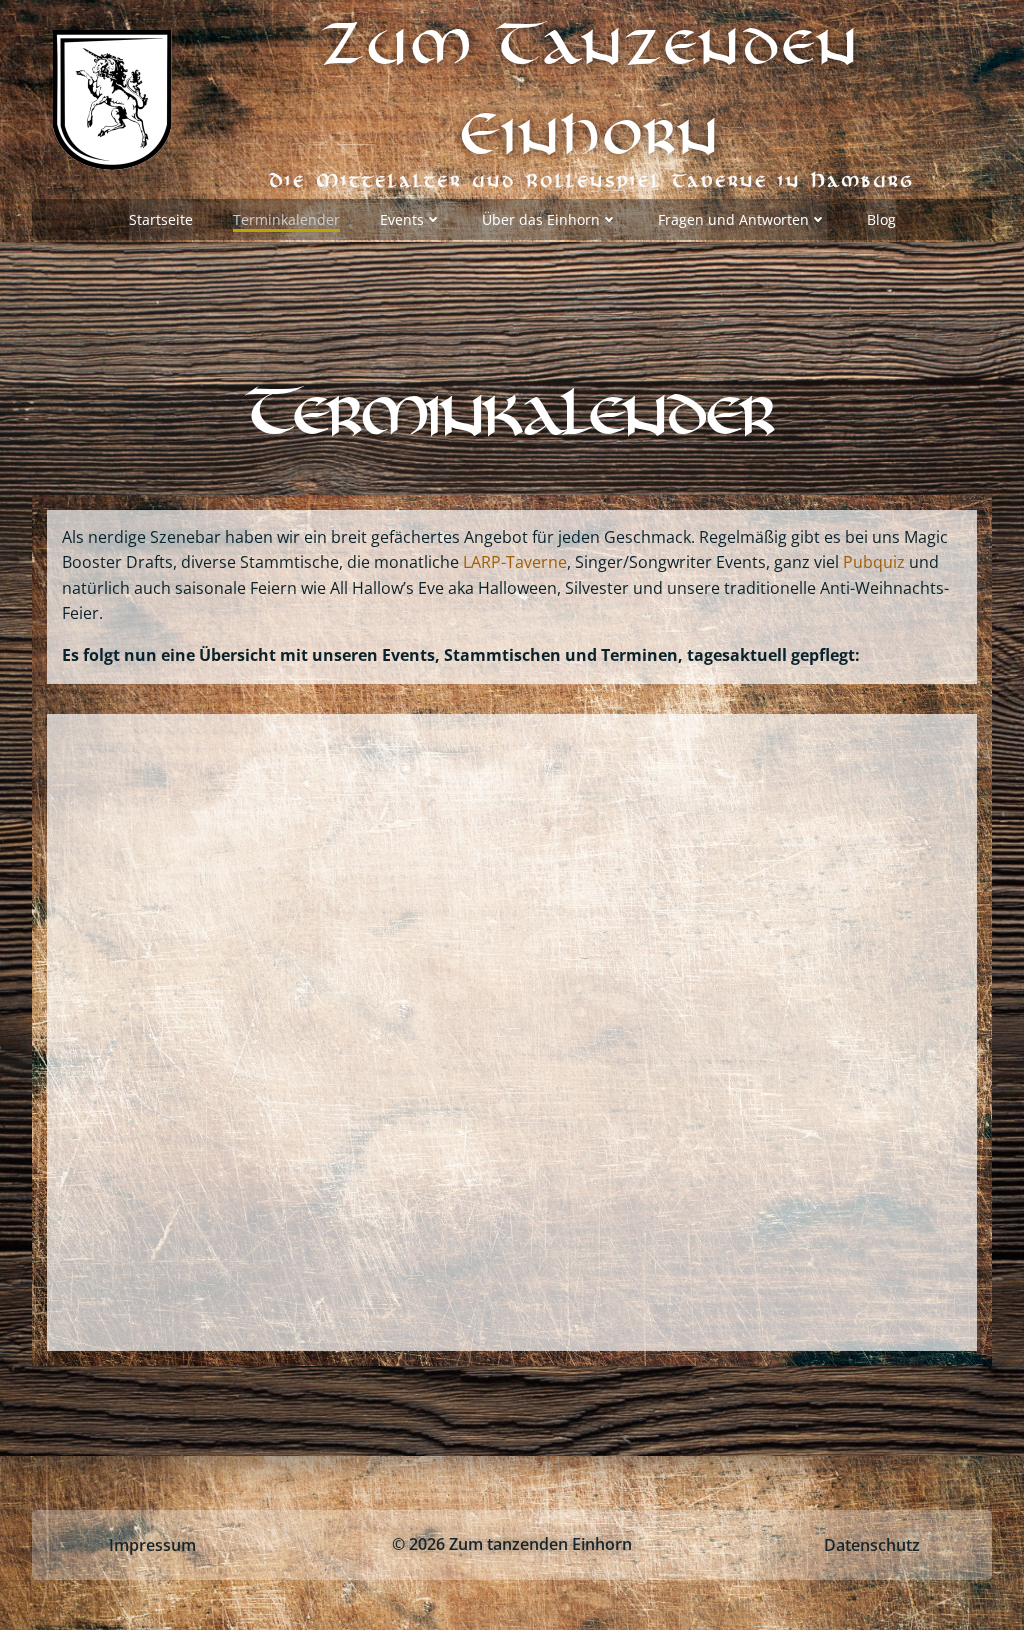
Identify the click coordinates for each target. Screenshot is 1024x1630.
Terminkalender (286, 219)
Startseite (161, 219)
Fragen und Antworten (733, 219)
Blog (881, 219)
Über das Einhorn (541, 219)
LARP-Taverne (515, 562)
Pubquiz (876, 562)
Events (402, 219)
